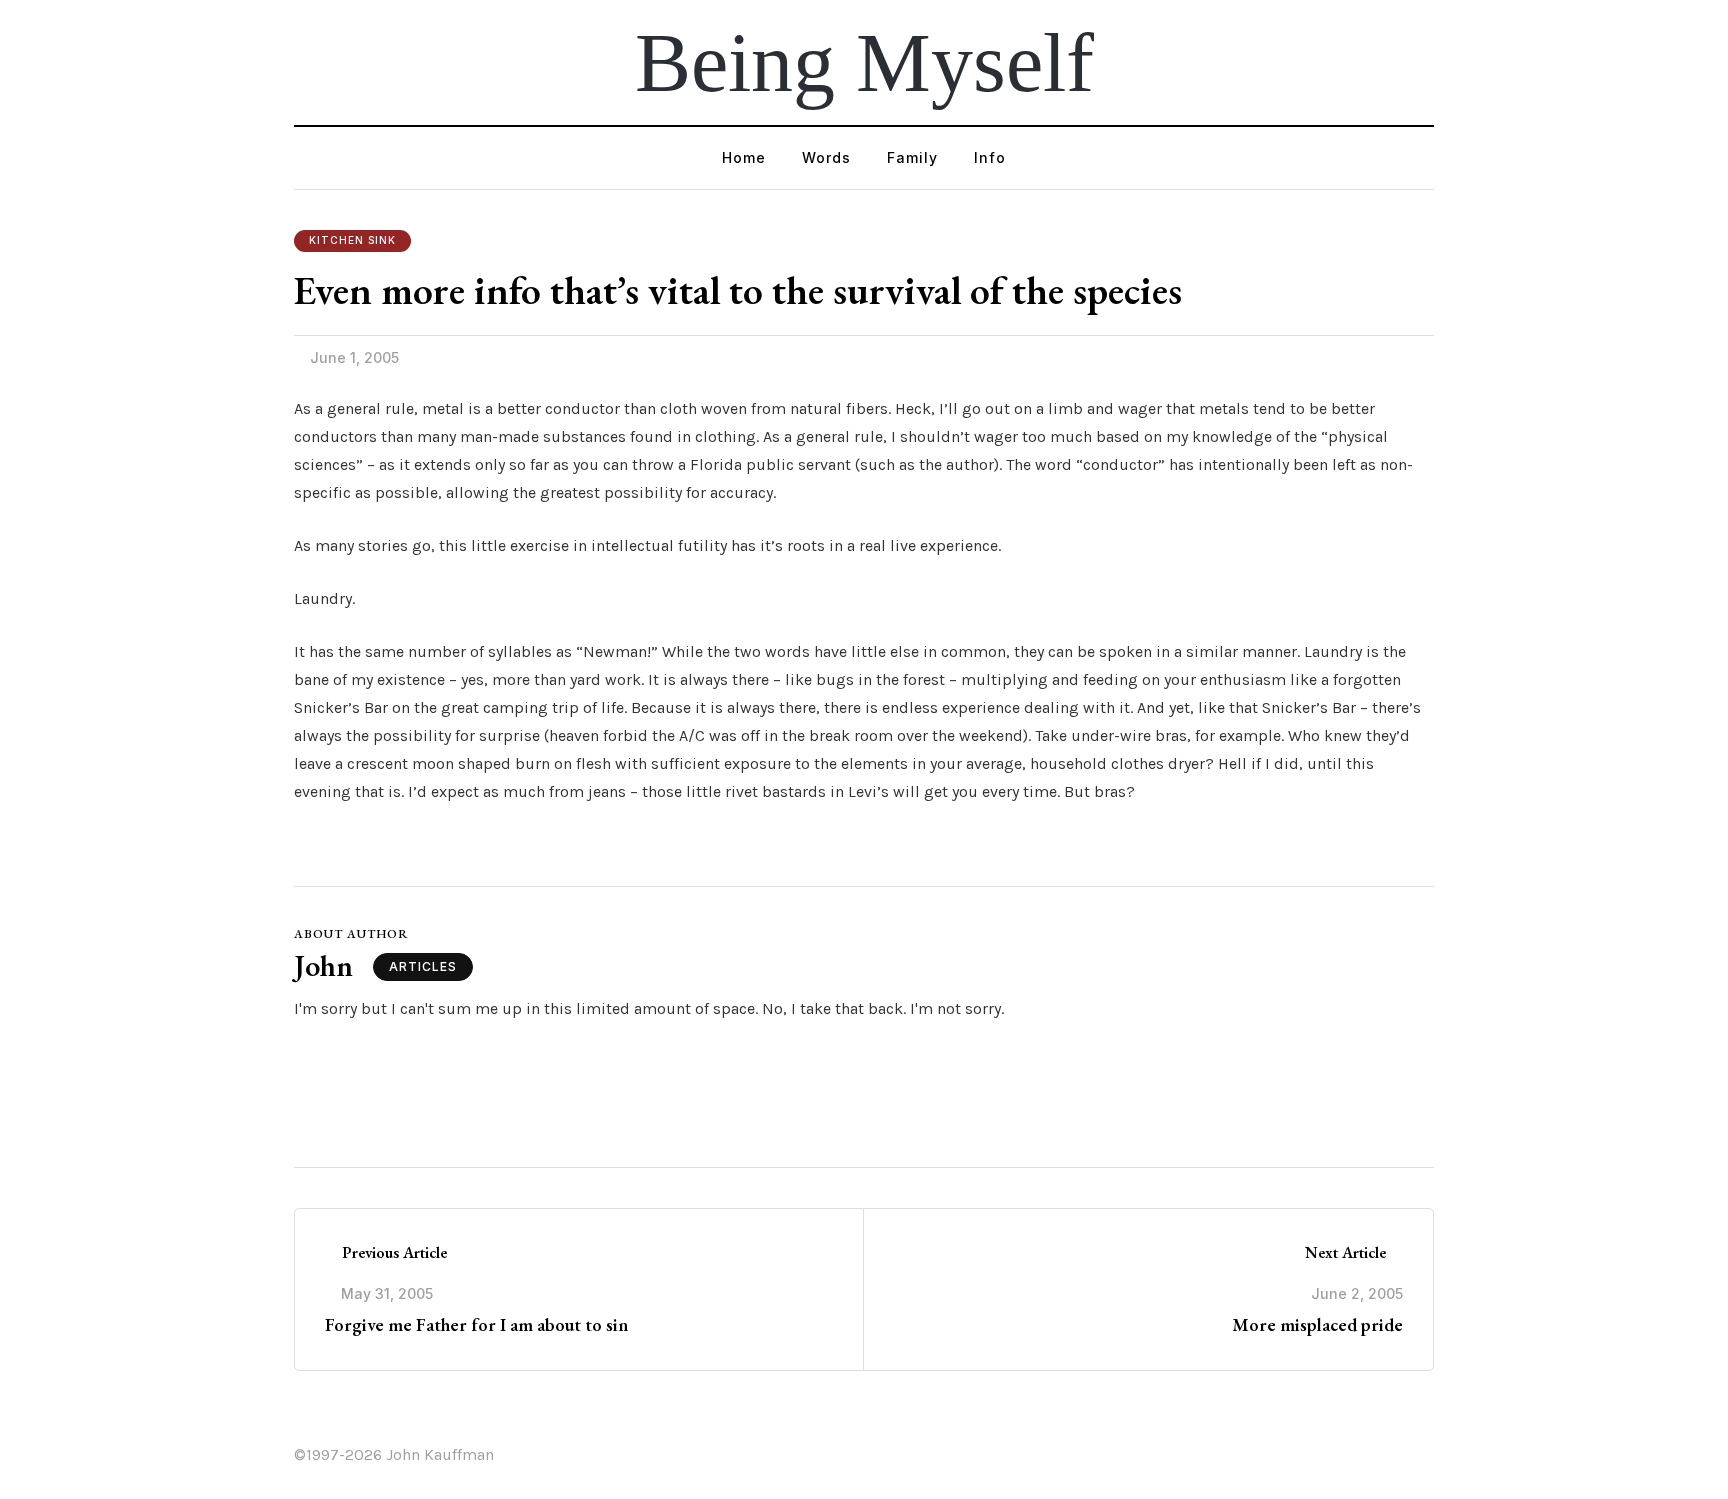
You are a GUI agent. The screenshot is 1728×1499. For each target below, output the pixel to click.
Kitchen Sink (352, 240)
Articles (423, 966)
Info (990, 157)
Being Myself (864, 62)
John (323, 965)
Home (744, 157)
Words (826, 157)
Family (912, 157)
